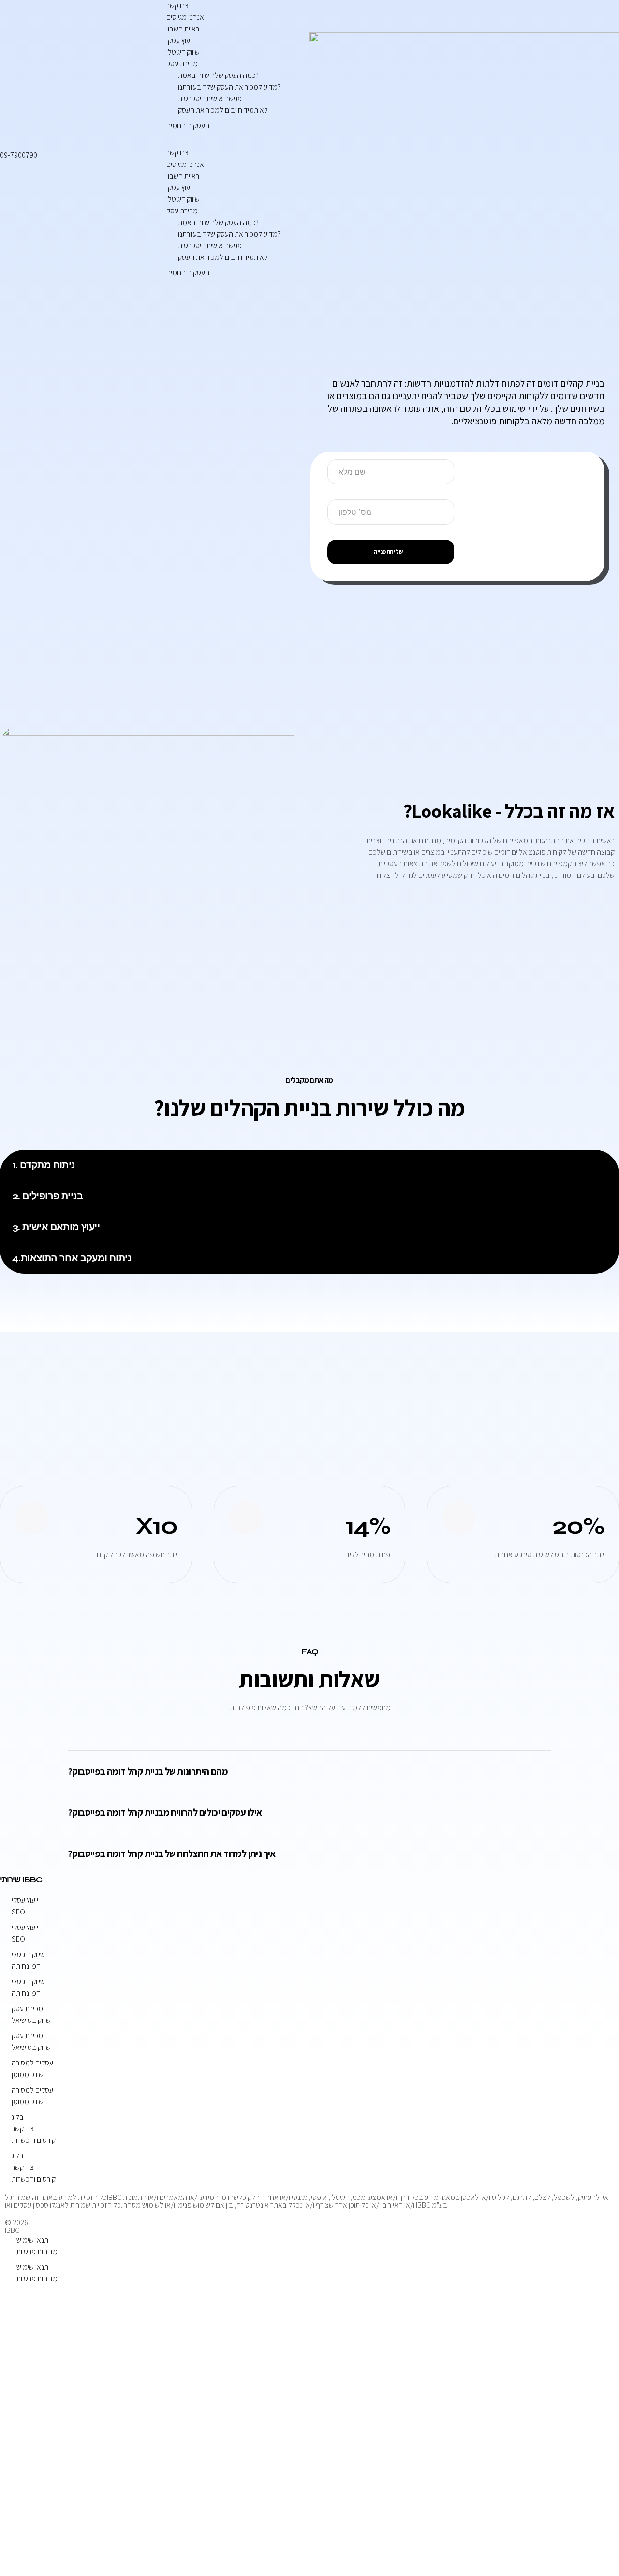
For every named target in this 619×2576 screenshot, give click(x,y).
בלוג (18, 2117)
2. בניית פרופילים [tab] (48, 1196)
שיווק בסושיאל (31, 2020)
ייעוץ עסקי (180, 40)
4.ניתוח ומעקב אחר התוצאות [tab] (72, 1258)
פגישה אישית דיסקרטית (210, 98)
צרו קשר (177, 6)
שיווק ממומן (28, 2074)
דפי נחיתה (26, 1966)
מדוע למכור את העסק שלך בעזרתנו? (229, 87)
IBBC (12, 2230)
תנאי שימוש (32, 2240)
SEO (18, 1912)
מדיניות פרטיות (37, 2252)
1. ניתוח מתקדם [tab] (44, 1165)
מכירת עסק (182, 64)
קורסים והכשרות (34, 2140)
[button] (232, 141)
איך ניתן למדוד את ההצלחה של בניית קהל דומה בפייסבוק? (172, 1853)
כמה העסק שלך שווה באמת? (218, 75)
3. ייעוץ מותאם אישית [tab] (56, 1227)
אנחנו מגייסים (185, 17)
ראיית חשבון (183, 29)
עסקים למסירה (32, 2063)
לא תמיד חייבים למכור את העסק (223, 110)
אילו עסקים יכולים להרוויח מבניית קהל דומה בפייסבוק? (165, 1812)
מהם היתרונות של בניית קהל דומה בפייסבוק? (148, 1771)
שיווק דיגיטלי (183, 52)
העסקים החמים (188, 126)
